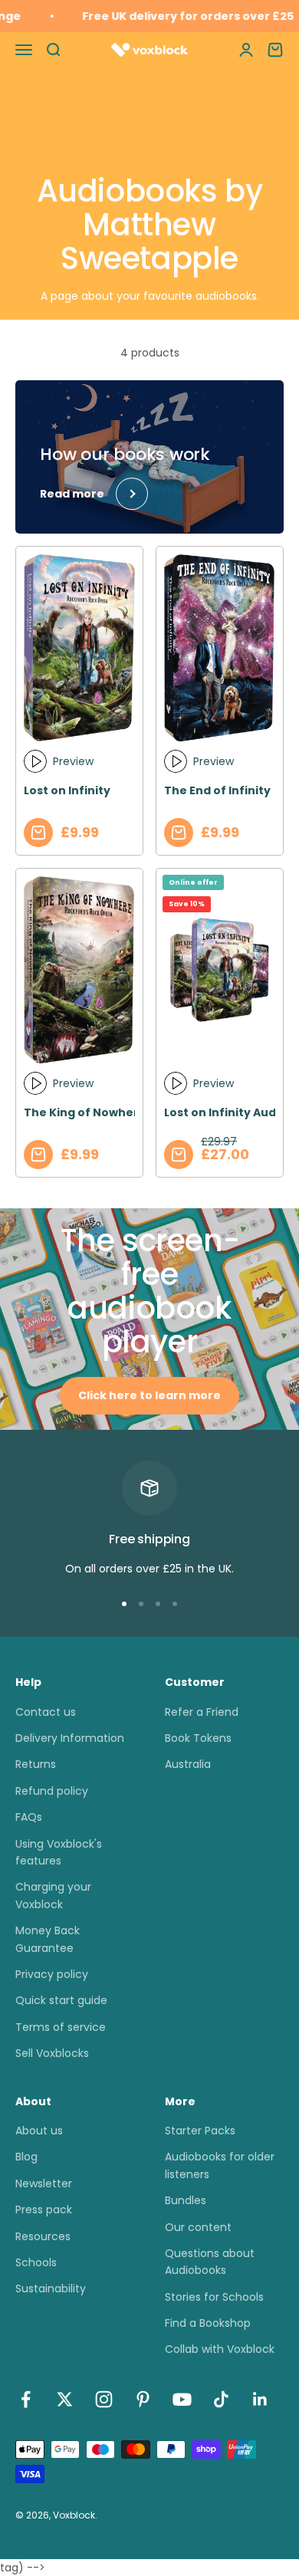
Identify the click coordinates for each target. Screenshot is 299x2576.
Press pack (44, 2210)
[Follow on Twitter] (65, 2399)
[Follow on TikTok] (221, 2399)
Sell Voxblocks (52, 2053)
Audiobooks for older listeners (220, 2165)
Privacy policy (52, 1974)
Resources (43, 2236)
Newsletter (44, 2183)
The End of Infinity (217, 790)
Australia (188, 1764)
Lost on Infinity (67, 790)
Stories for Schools (214, 2297)
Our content (198, 2227)
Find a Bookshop (208, 2323)
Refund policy (52, 1791)
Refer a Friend (202, 1712)
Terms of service (61, 2027)
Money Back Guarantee (48, 1939)
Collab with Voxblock (220, 2349)
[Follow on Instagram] (104, 2399)
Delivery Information (70, 1738)
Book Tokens (198, 1738)
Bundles (186, 2200)
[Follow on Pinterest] (143, 2399)
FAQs (29, 1817)
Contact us (46, 1712)
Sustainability (51, 2288)
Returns (36, 1764)
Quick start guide (61, 2000)
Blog (26, 2157)
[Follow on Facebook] (26, 2399)
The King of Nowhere (85, 1112)
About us (39, 2131)
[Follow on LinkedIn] (260, 2399)
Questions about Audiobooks (210, 2262)
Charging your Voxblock (53, 1895)
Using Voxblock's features (59, 1852)
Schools (36, 2262)
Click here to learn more (149, 1395)
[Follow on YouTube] (182, 2399)
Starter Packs (200, 2131)
